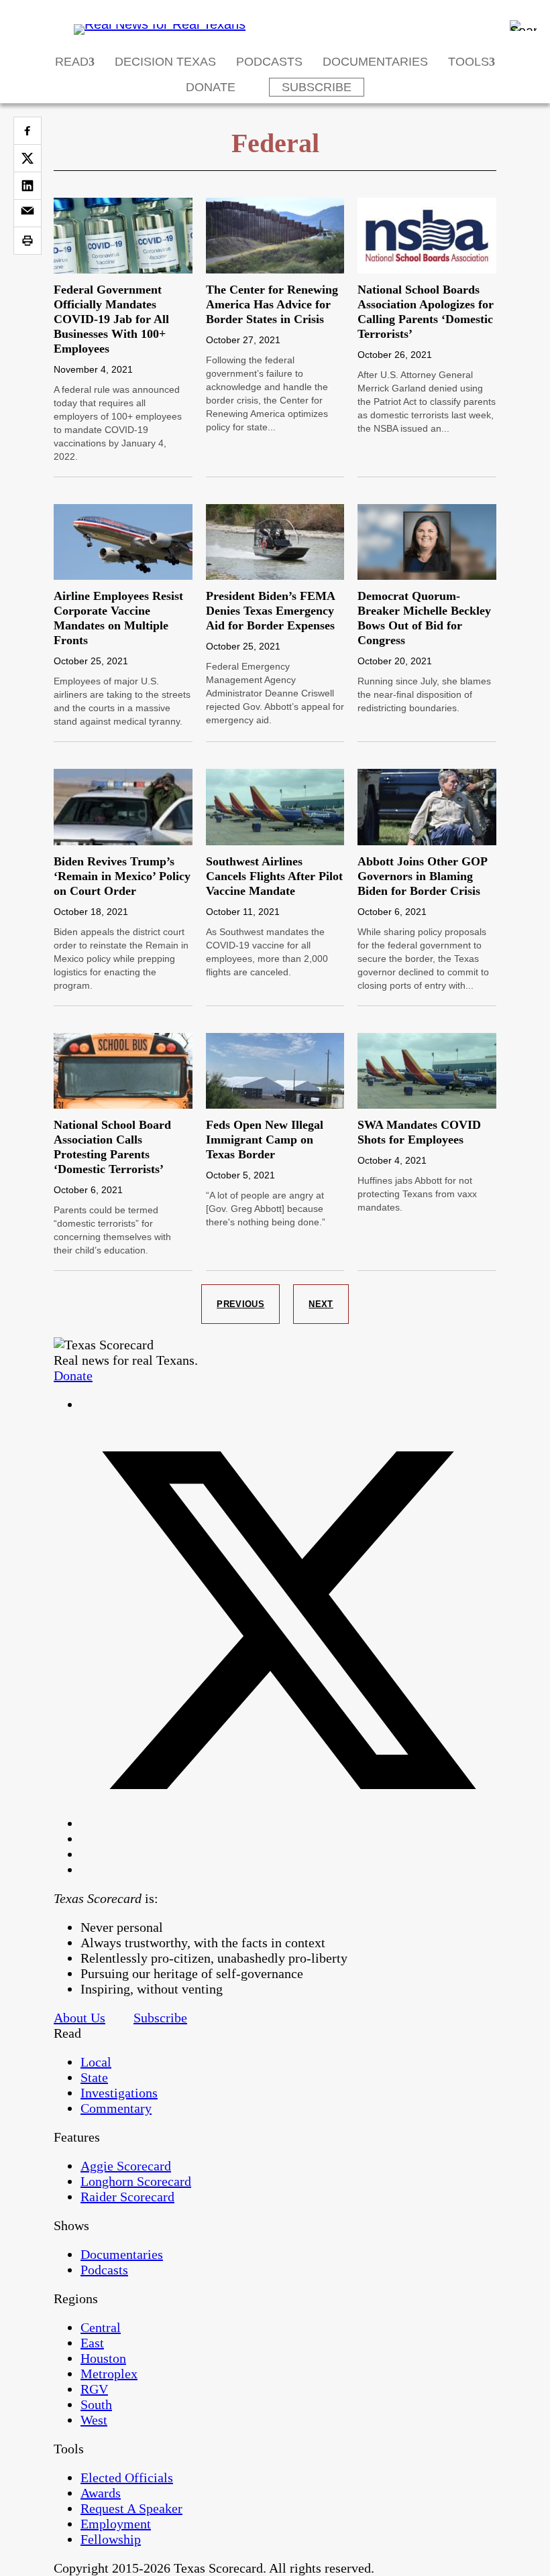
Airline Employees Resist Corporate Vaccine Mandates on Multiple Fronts (118, 618)
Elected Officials (127, 2477)
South (96, 2404)
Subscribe (317, 87)
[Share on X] (27, 158)
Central (101, 2327)
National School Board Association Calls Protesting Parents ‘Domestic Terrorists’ (112, 1147)
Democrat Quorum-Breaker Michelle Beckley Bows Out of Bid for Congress (424, 618)
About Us (79, 2018)
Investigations (119, 2093)
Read (72, 62)
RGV (94, 2389)
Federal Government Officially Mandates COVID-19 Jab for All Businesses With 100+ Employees (111, 319)
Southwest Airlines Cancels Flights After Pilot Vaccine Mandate (274, 876)
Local (96, 2062)
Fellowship (111, 2539)
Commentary (116, 2108)
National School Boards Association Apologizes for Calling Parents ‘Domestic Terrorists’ (426, 312)
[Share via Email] (27, 213)
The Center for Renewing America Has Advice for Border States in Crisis (272, 304)
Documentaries (375, 62)
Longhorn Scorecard (136, 2181)
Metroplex (109, 2374)
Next (321, 1304)
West (94, 2420)
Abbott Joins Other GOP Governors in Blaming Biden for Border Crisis (422, 876)
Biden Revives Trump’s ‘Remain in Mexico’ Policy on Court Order (122, 876)
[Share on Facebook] (27, 131)
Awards (101, 2493)
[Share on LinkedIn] (27, 186)
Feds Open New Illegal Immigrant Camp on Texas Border (265, 1140)
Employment (116, 2524)
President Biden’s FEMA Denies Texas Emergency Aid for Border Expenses (270, 611)
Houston (103, 2358)
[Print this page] (27, 241)
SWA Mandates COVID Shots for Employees (419, 1132)
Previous (240, 1304)
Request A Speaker (131, 2508)
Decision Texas (165, 62)
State (94, 2077)
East (92, 2343)
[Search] (523, 25)
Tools (469, 62)
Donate (211, 87)
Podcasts (269, 62)
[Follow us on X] (288, 1823)
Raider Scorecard (127, 2197)
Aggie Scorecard (126, 2166)
